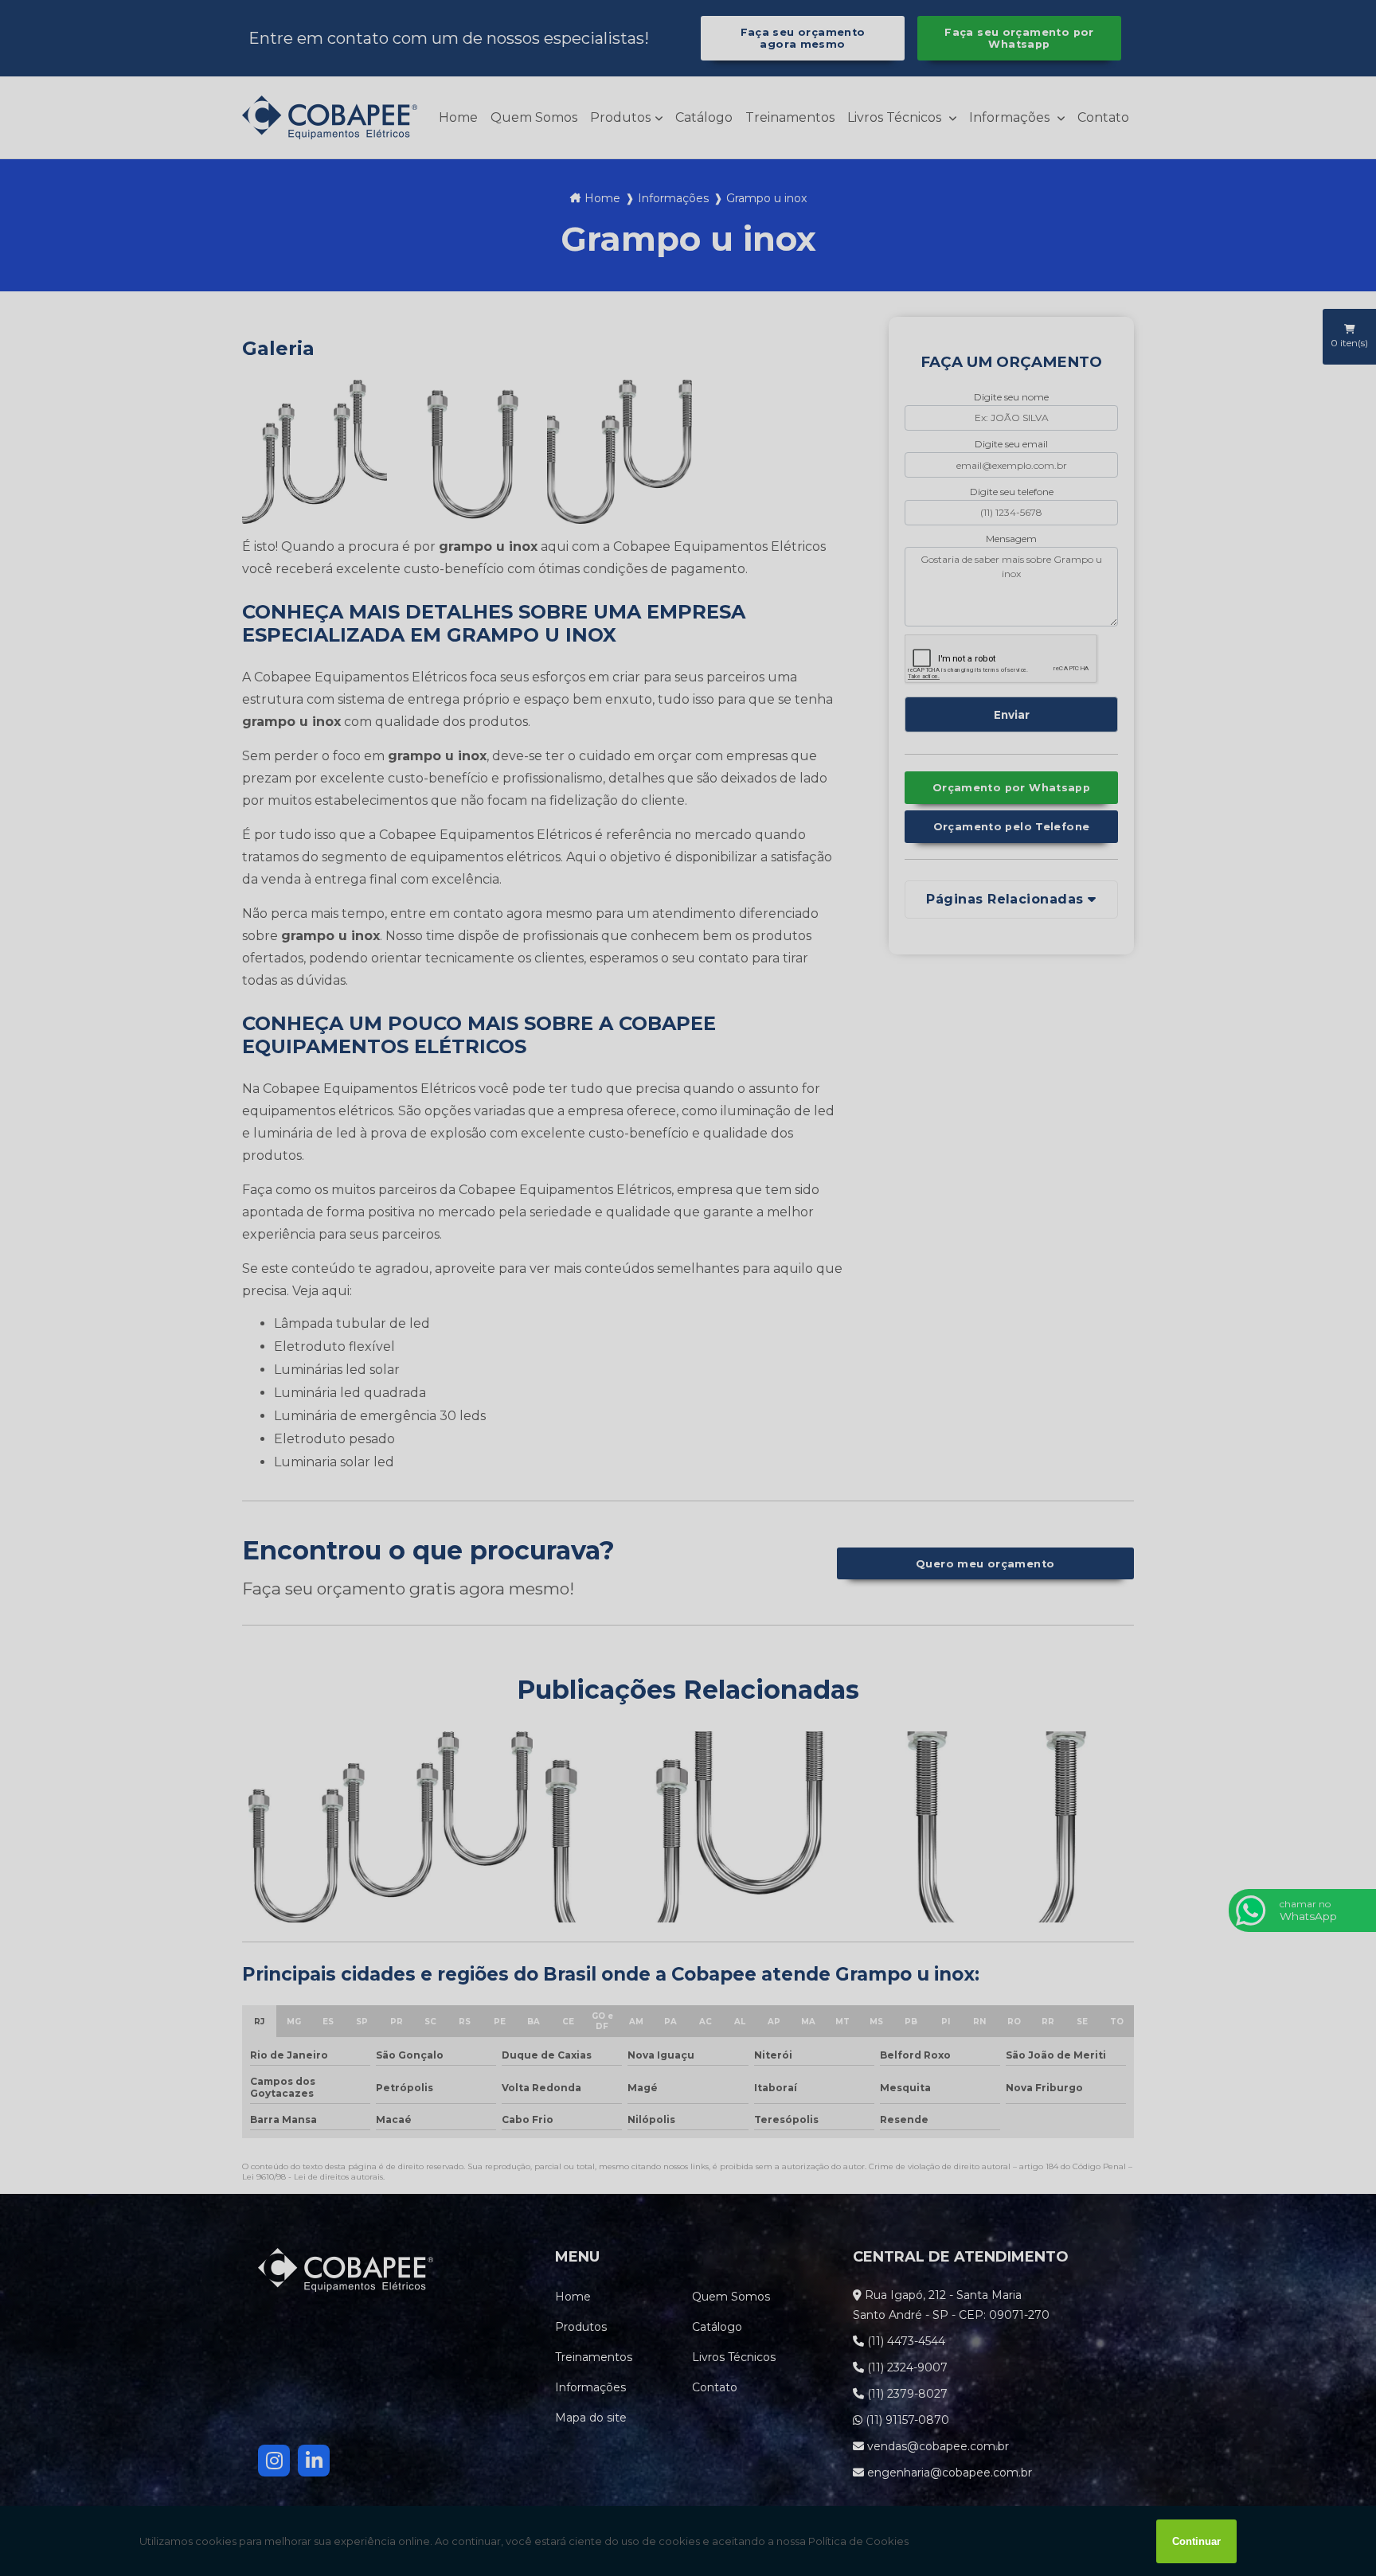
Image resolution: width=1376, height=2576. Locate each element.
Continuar (1196, 2541)
